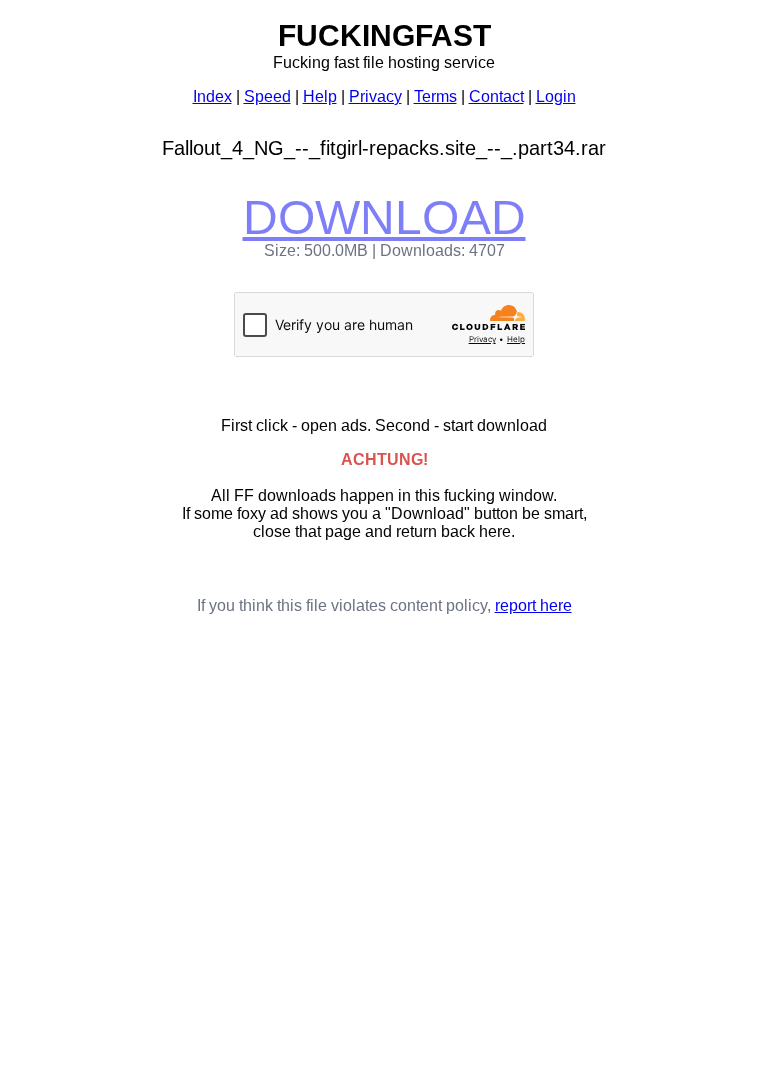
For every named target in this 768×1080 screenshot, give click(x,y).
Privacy (375, 96)
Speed (267, 96)
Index (212, 96)
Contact (496, 96)
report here (533, 605)
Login (556, 96)
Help (320, 96)
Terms (435, 96)
